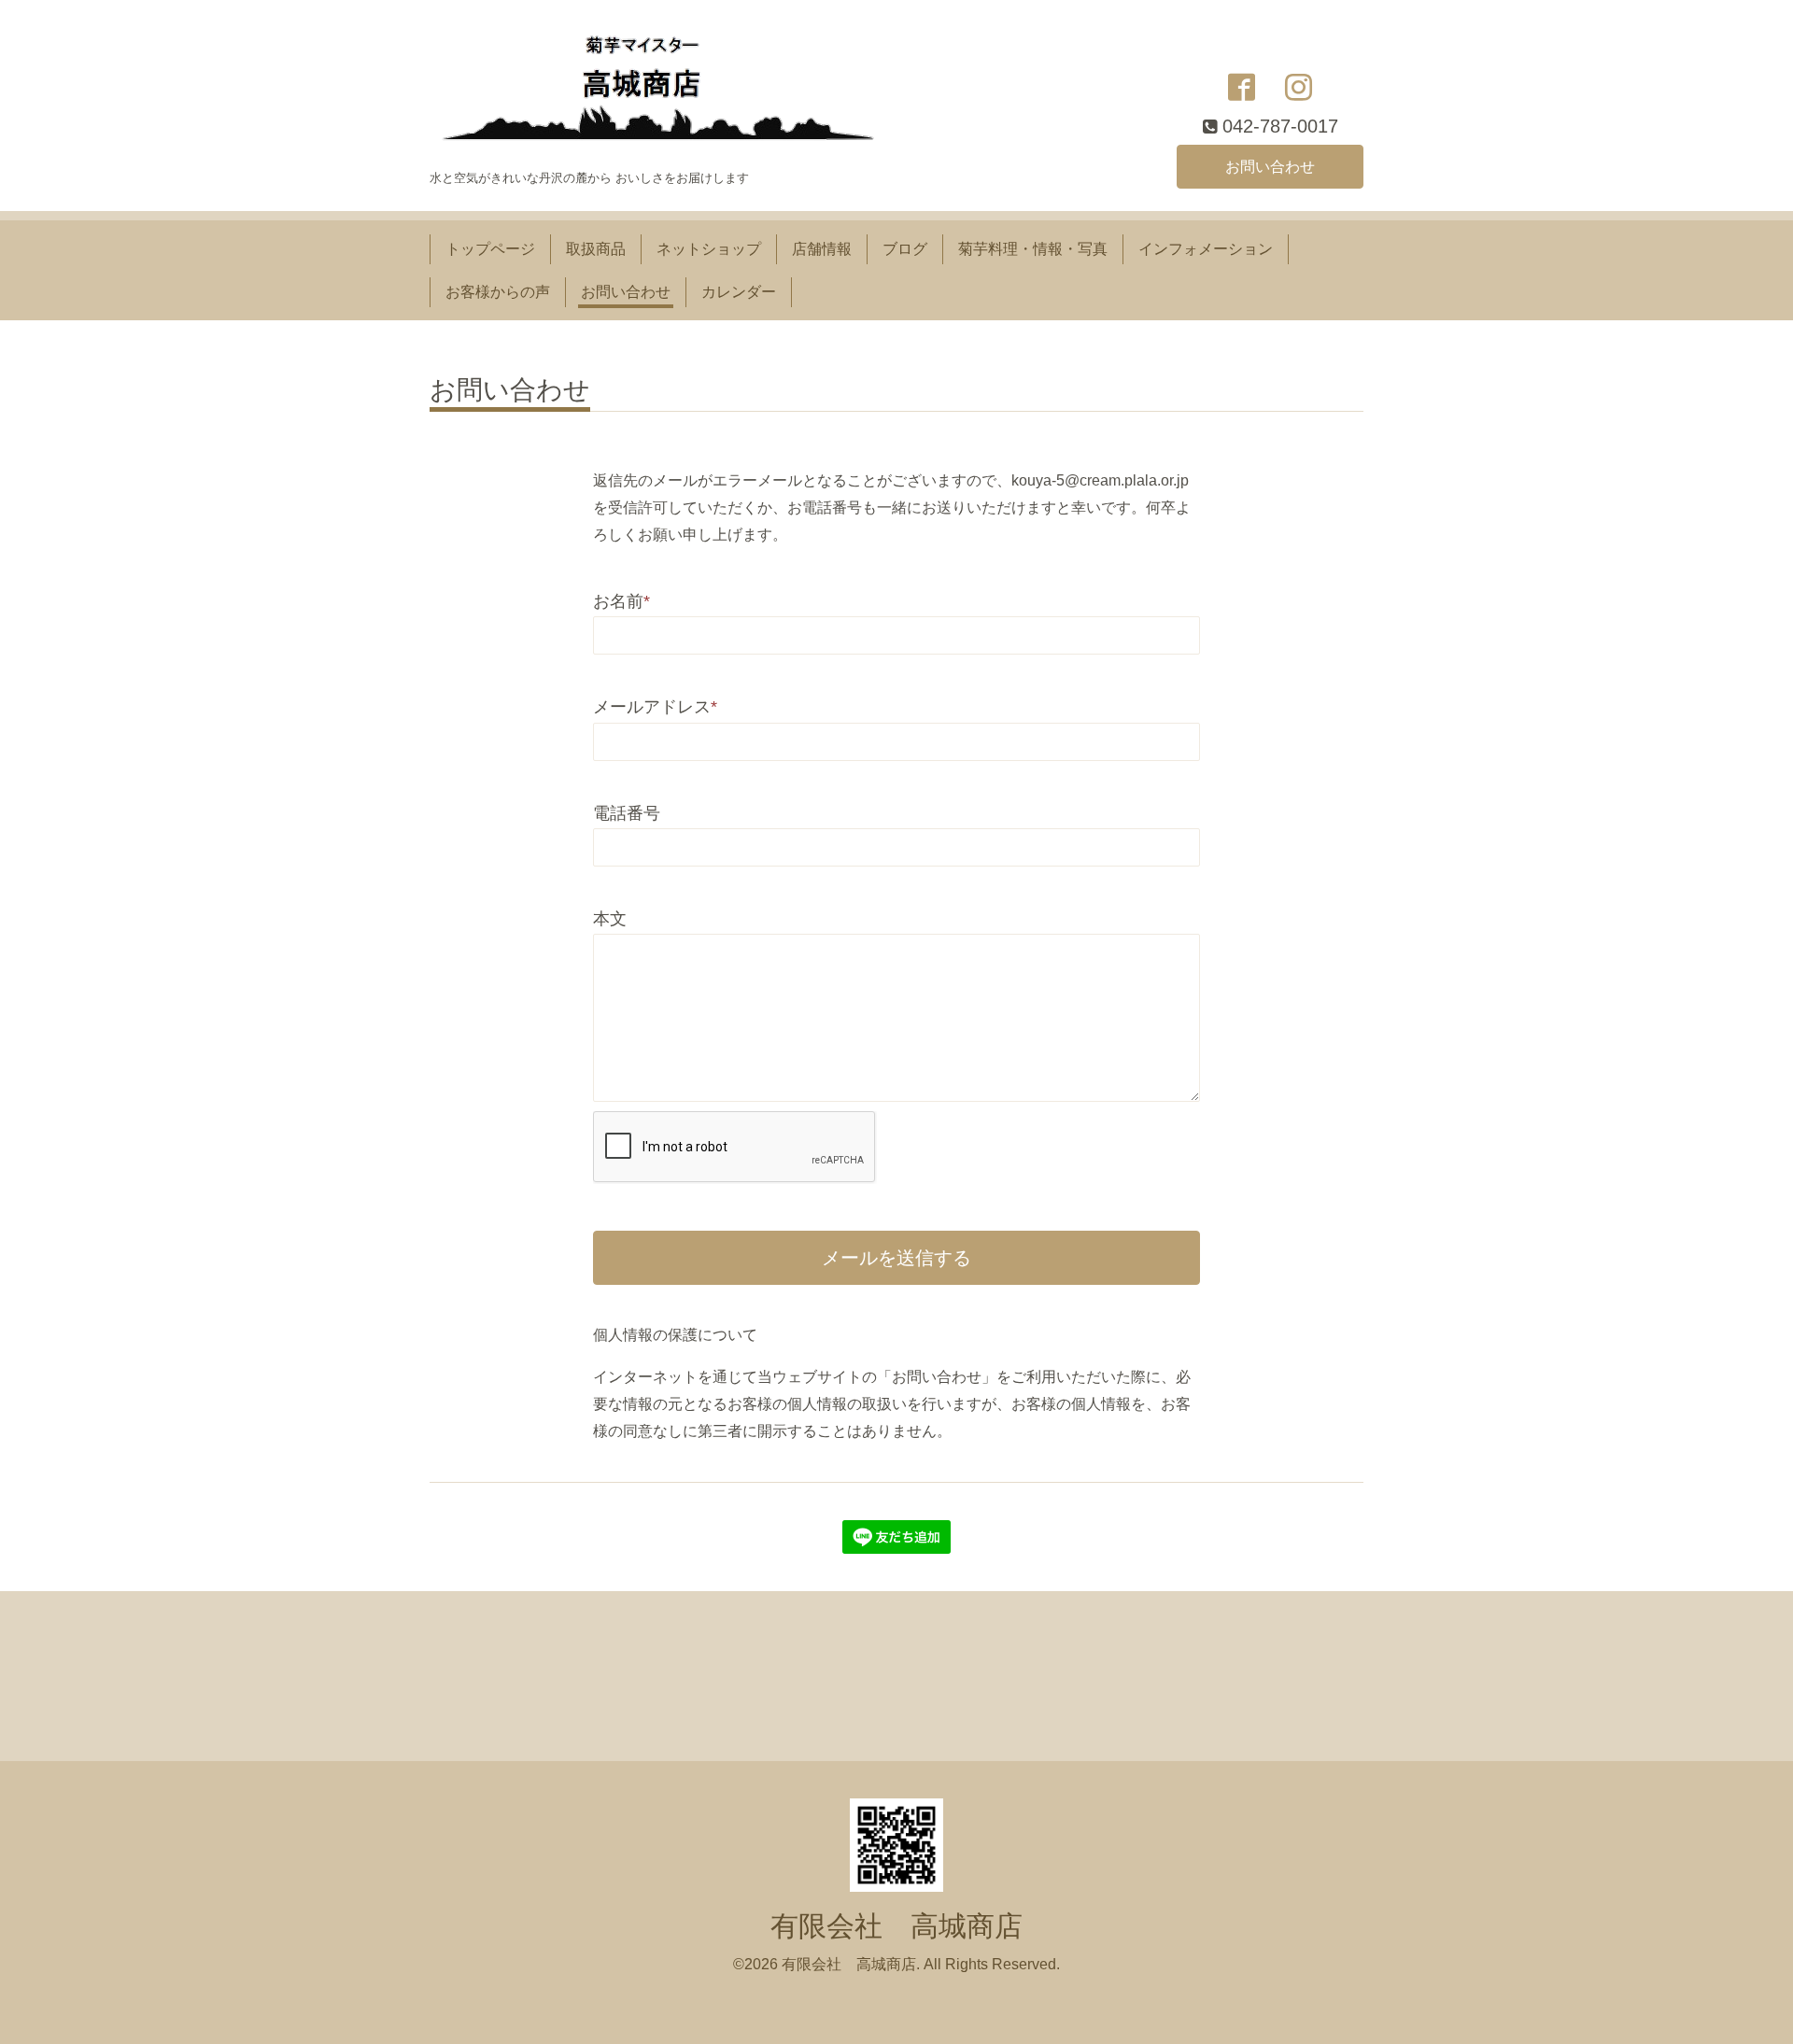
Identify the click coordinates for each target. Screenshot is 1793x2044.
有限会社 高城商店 (896, 1926)
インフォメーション (1206, 249)
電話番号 (627, 813)
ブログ (905, 249)
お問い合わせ (1270, 167)
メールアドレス (655, 707)
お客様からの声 (498, 292)
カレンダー (739, 292)
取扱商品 (596, 249)
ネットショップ (709, 249)
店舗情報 (822, 249)
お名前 (621, 601)
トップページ (490, 249)
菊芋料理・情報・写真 (1033, 249)
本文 (610, 919)
